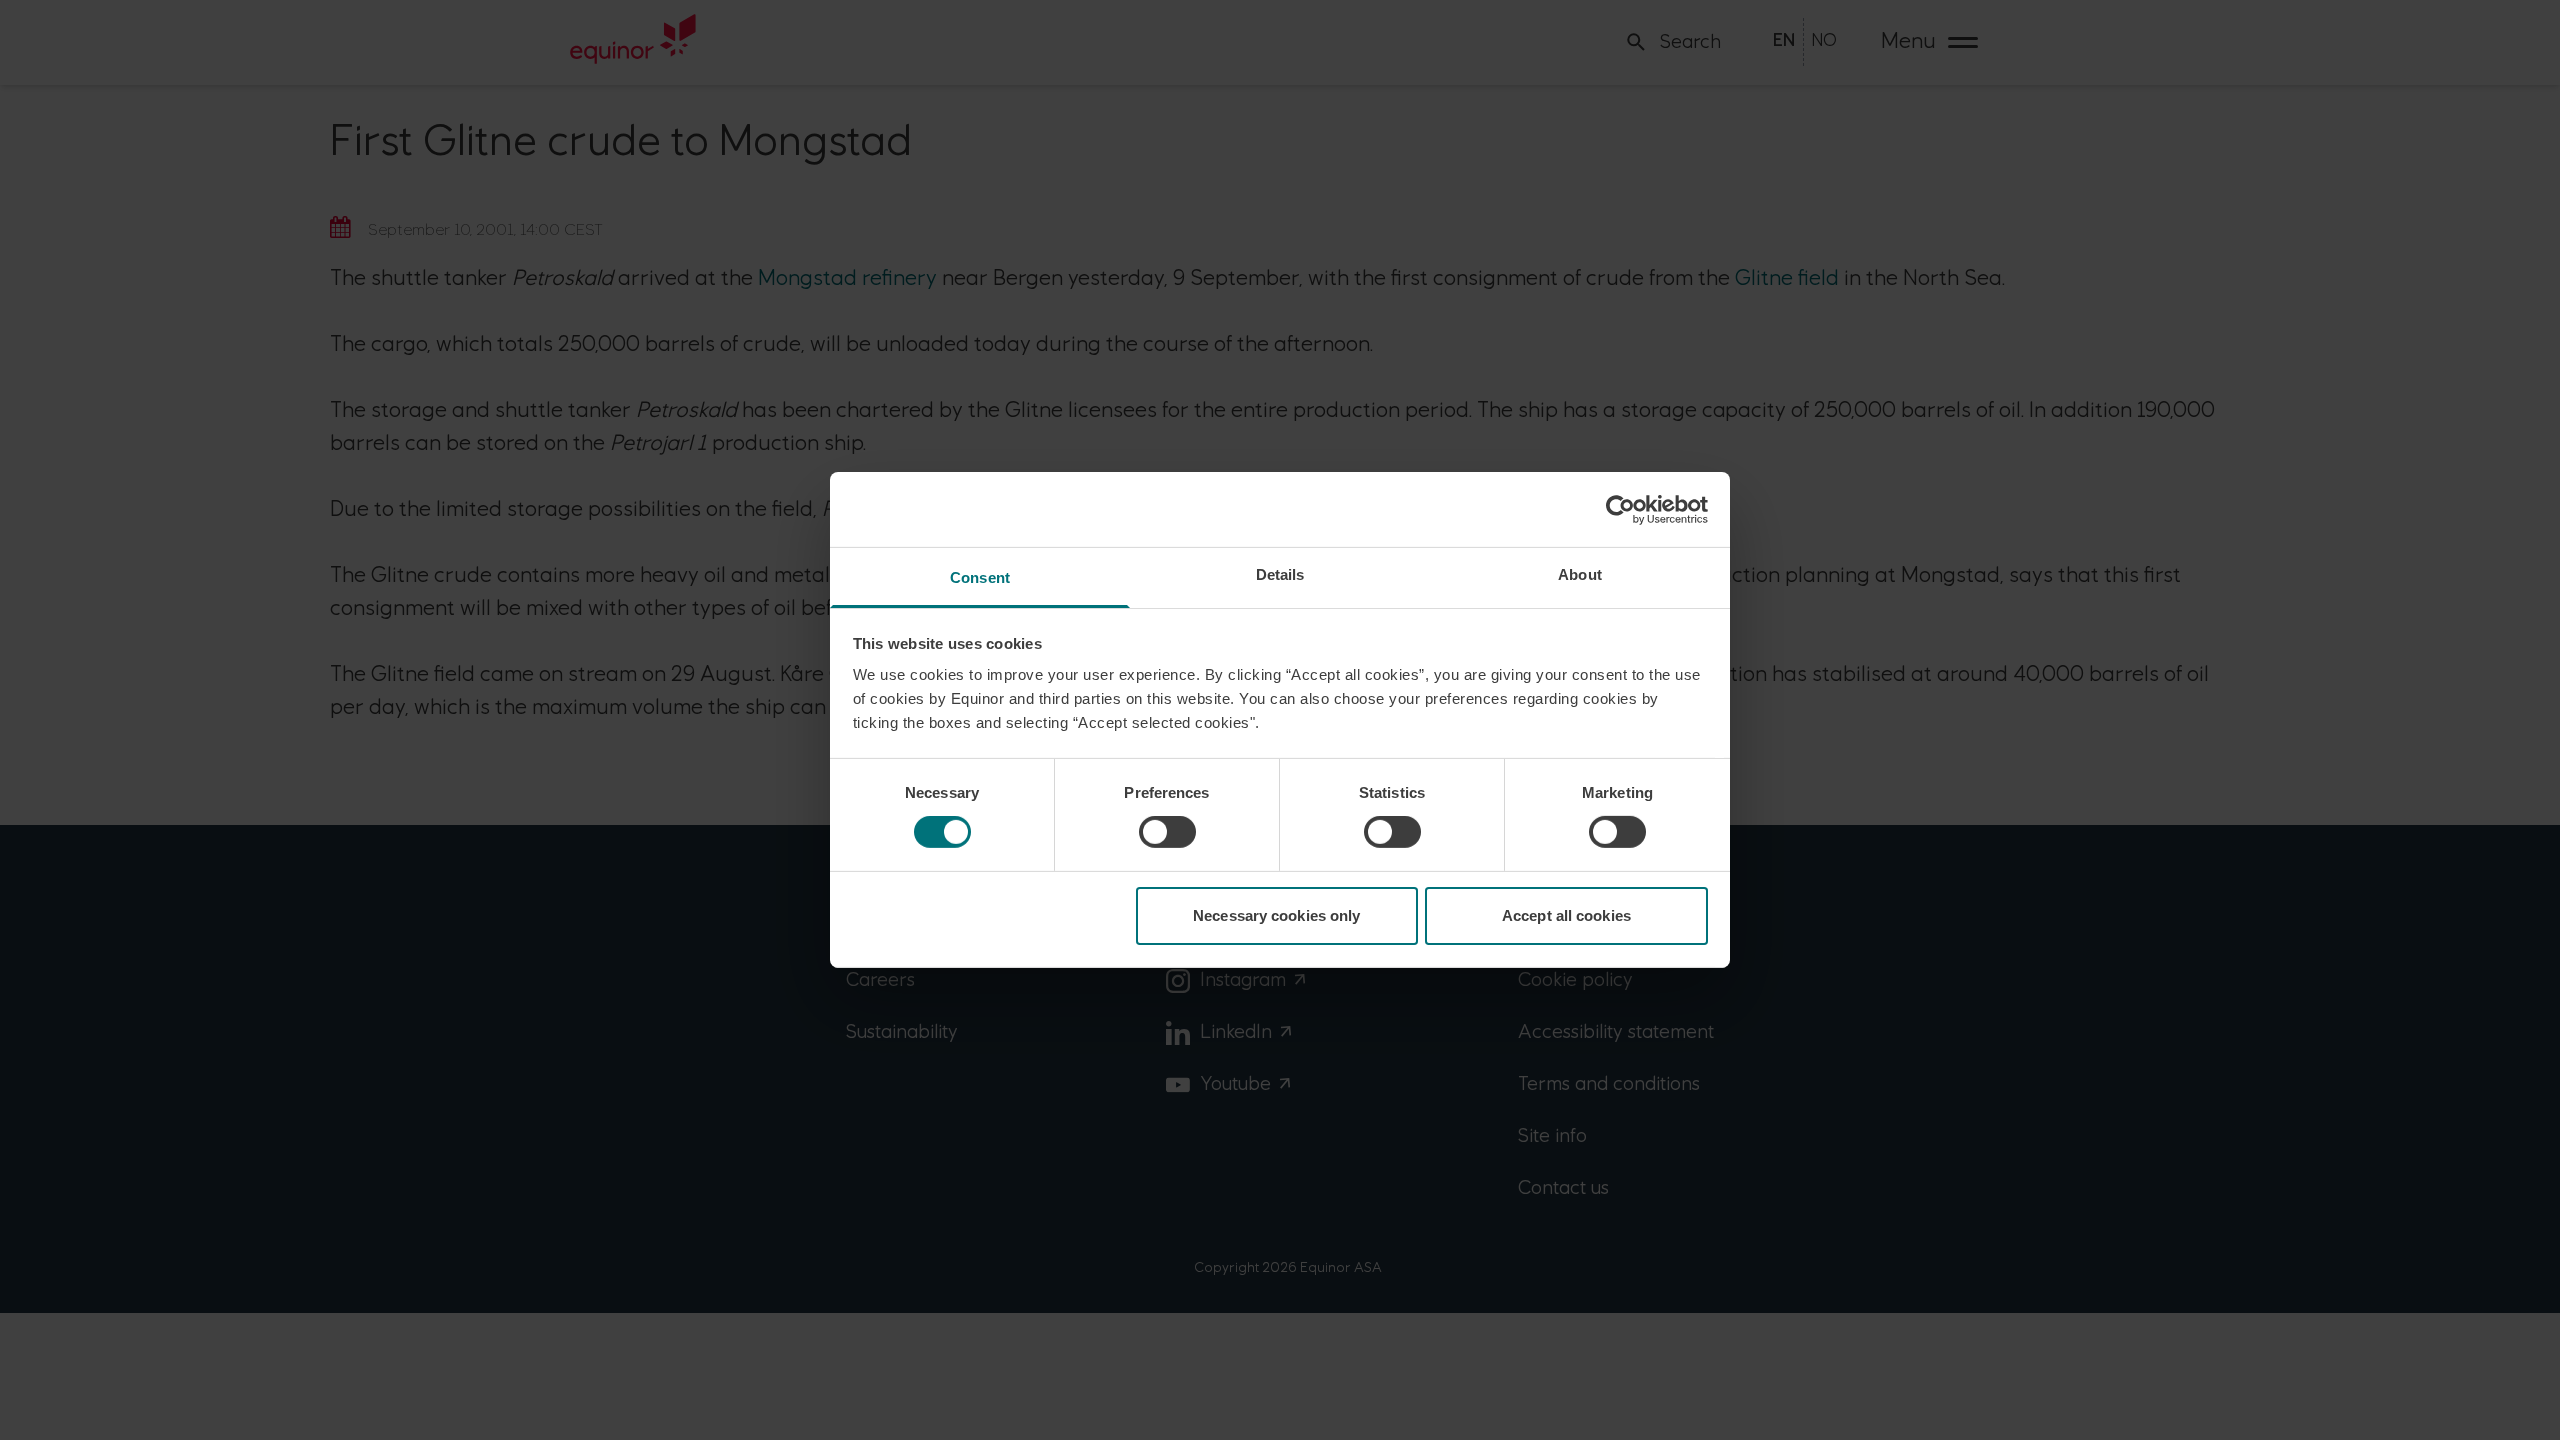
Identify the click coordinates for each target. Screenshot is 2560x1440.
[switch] (1167, 832)
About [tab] (1580, 574)
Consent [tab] (980, 577)
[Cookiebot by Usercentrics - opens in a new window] (1620, 509)
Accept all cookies (1566, 915)
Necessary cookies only (1276, 915)
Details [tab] (1280, 574)
